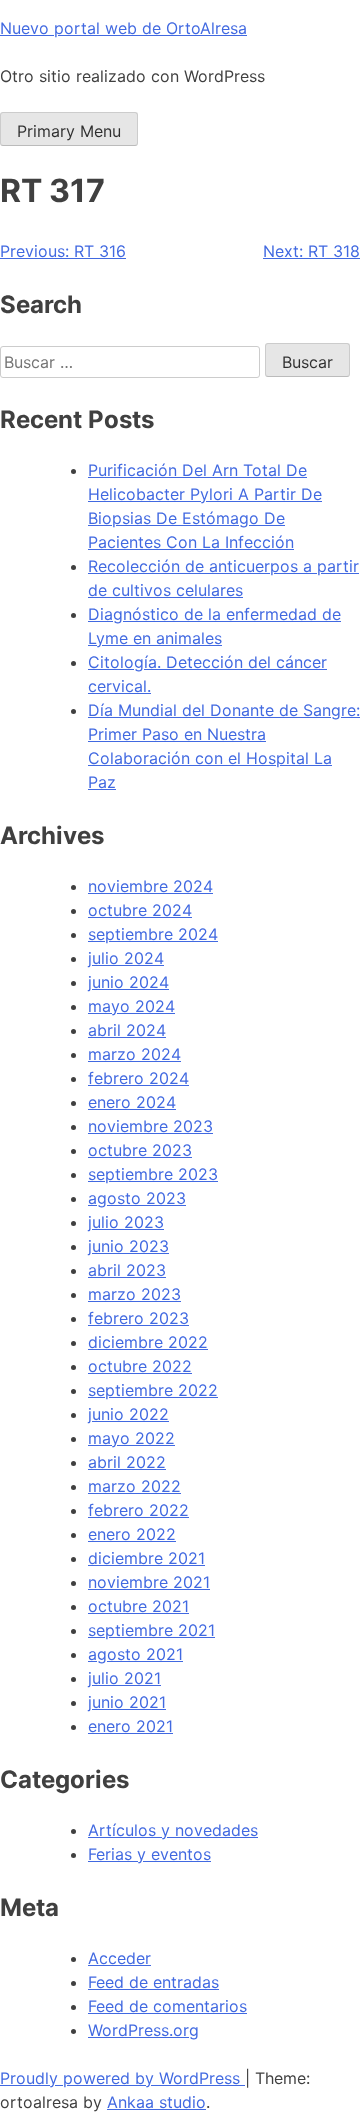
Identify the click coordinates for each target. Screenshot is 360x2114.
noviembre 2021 (149, 1582)
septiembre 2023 (153, 1174)
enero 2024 (132, 1102)
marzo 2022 (134, 1486)
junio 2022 (128, 1414)
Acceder (119, 1958)
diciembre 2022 (148, 1342)
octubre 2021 (138, 1606)
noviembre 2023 (150, 1126)
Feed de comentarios (167, 2006)
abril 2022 (127, 1462)
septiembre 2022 (153, 1390)
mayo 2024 (131, 1006)
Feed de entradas (153, 1982)
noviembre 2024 (150, 886)
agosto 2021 (135, 1654)
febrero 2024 (138, 1078)
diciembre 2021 (146, 1558)
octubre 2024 (140, 910)
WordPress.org (143, 2030)
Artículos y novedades (173, 1830)
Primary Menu (69, 131)
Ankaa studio (156, 2102)
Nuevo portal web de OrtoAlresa (123, 28)
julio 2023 (126, 1222)
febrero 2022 (138, 1510)
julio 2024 (126, 958)
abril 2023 (127, 1270)
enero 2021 (130, 1726)
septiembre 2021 (151, 1630)
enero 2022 (132, 1534)
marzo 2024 (134, 1054)
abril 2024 (127, 1030)
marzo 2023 (134, 1294)
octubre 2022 (140, 1366)
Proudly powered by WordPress (122, 2078)
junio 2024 (128, 982)
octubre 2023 (140, 1150)
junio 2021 (127, 1702)
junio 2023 (128, 1246)
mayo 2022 (131, 1438)
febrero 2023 (138, 1318)
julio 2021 (124, 1678)
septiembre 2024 (153, 934)
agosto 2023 (137, 1198)
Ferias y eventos (149, 1854)
